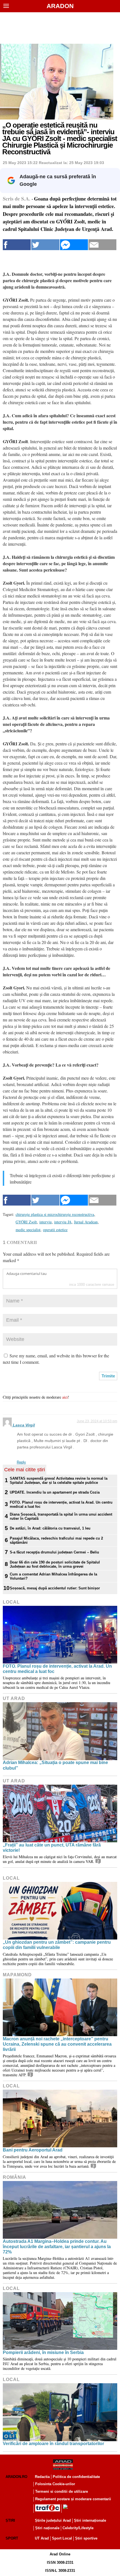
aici (65, 1397)
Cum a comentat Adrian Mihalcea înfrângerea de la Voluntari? (53, 1576)
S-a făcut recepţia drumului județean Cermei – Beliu (54, 1552)
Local (11, 1602)
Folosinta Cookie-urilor (55, 2484)
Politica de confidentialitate (76, 2477)
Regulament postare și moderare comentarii (73, 2499)
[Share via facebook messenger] (74, 245)
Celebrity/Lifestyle (78, 2528)
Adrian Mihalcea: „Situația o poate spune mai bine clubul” (55, 1765)
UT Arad (14, 1698)
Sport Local (62, 2538)
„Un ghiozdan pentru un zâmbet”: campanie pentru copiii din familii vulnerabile (57, 1945)
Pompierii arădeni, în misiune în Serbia (43, 2352)
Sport (12, 2538)
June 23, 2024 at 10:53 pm (97, 1421)
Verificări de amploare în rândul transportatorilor (53, 2444)
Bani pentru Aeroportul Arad (33, 2150)
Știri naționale (47, 2528)
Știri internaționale (90, 2520)
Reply (21, 1462)
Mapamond (17, 1975)
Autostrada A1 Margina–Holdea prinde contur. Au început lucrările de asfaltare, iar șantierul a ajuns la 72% (57, 2247)
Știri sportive (86, 2538)
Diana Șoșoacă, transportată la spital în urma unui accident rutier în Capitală (61, 1516)
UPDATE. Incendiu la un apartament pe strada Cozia (55, 1492)
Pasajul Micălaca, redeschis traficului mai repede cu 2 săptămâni (56, 1540)
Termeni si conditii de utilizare (62, 2491)
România (15, 2177)
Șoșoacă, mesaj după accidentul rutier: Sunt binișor (55, 1588)
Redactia (42, 2477)
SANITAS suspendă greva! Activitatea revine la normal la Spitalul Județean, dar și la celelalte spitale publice (59, 1480)
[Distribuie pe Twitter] (45, 245)
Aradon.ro (16, 2477)
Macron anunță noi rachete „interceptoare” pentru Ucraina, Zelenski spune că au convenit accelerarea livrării (57, 2044)
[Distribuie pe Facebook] (17, 245)
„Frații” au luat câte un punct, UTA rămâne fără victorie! (52, 1848)
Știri (10, 2520)
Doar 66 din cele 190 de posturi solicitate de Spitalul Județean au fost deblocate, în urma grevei (55, 1564)
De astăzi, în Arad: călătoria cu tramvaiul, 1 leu (50, 1528)
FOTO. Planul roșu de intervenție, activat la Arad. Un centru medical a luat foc (61, 1504)
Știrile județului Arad (53, 2520)
